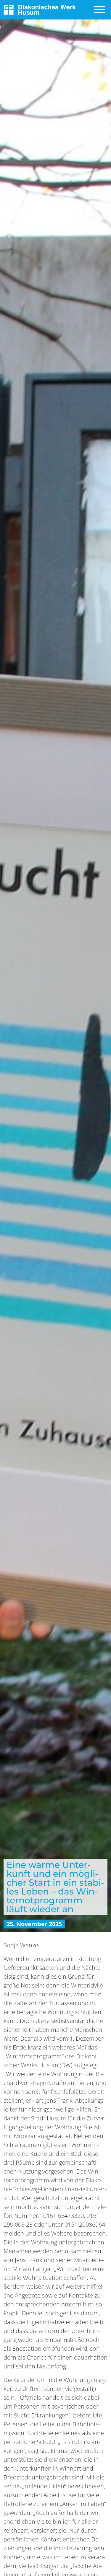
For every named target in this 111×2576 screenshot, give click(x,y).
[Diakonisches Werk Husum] (40, 9)
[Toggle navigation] (100, 10)
